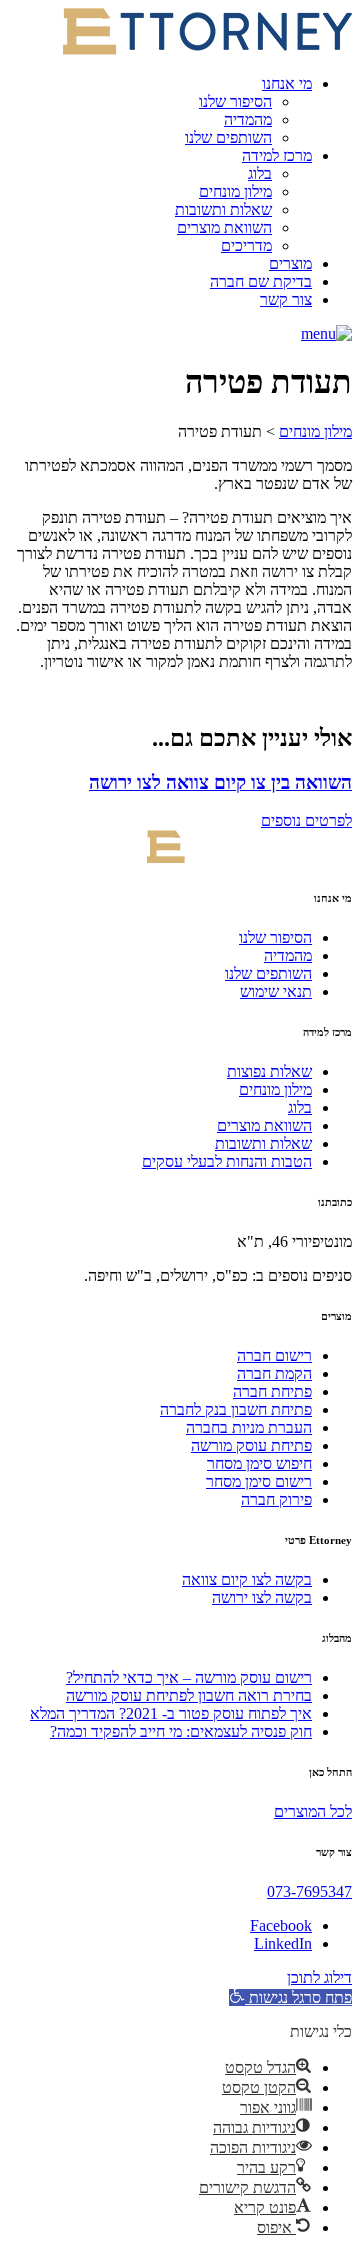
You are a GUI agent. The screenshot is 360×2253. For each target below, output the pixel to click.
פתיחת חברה (272, 1391)
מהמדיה (248, 119)
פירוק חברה (276, 1499)
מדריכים (246, 245)
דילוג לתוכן (319, 1977)
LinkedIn (283, 1943)
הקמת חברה (274, 1373)
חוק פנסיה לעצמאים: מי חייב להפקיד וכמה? (181, 1731)
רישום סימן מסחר (259, 1481)
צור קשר (286, 299)
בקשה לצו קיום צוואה (247, 1579)
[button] (326, 333)
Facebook (281, 1925)
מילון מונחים (235, 191)
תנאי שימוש (276, 991)
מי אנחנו (287, 83)
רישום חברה (274, 1355)
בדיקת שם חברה (261, 281)
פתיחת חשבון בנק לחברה (236, 1409)
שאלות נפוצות (269, 1071)
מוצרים (290, 263)
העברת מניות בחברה (249, 1427)
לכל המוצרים (313, 1811)
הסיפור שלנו (235, 101)
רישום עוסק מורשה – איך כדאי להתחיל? (189, 1677)
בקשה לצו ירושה (262, 1597)
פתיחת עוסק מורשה (251, 1445)
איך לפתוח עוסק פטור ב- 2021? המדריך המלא (171, 1713)
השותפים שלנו (228, 137)
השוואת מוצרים (224, 227)
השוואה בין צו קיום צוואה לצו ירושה (220, 782)
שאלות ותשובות (223, 209)
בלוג (260, 173)
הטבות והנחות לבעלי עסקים (227, 1161)
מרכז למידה (277, 155)
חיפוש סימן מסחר (259, 1463)
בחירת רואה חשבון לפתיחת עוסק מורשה (189, 1695)
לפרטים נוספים (306, 820)
